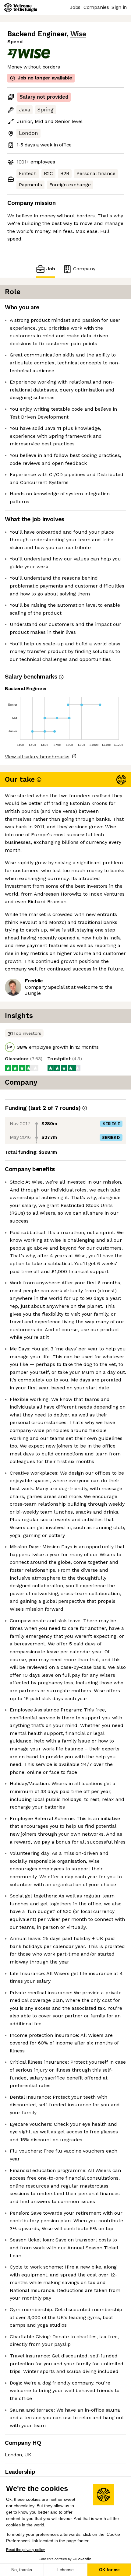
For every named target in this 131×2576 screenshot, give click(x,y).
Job (51, 269)
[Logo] (20, 8)
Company (84, 269)
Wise (78, 34)
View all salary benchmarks (37, 757)
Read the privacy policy (25, 2550)
